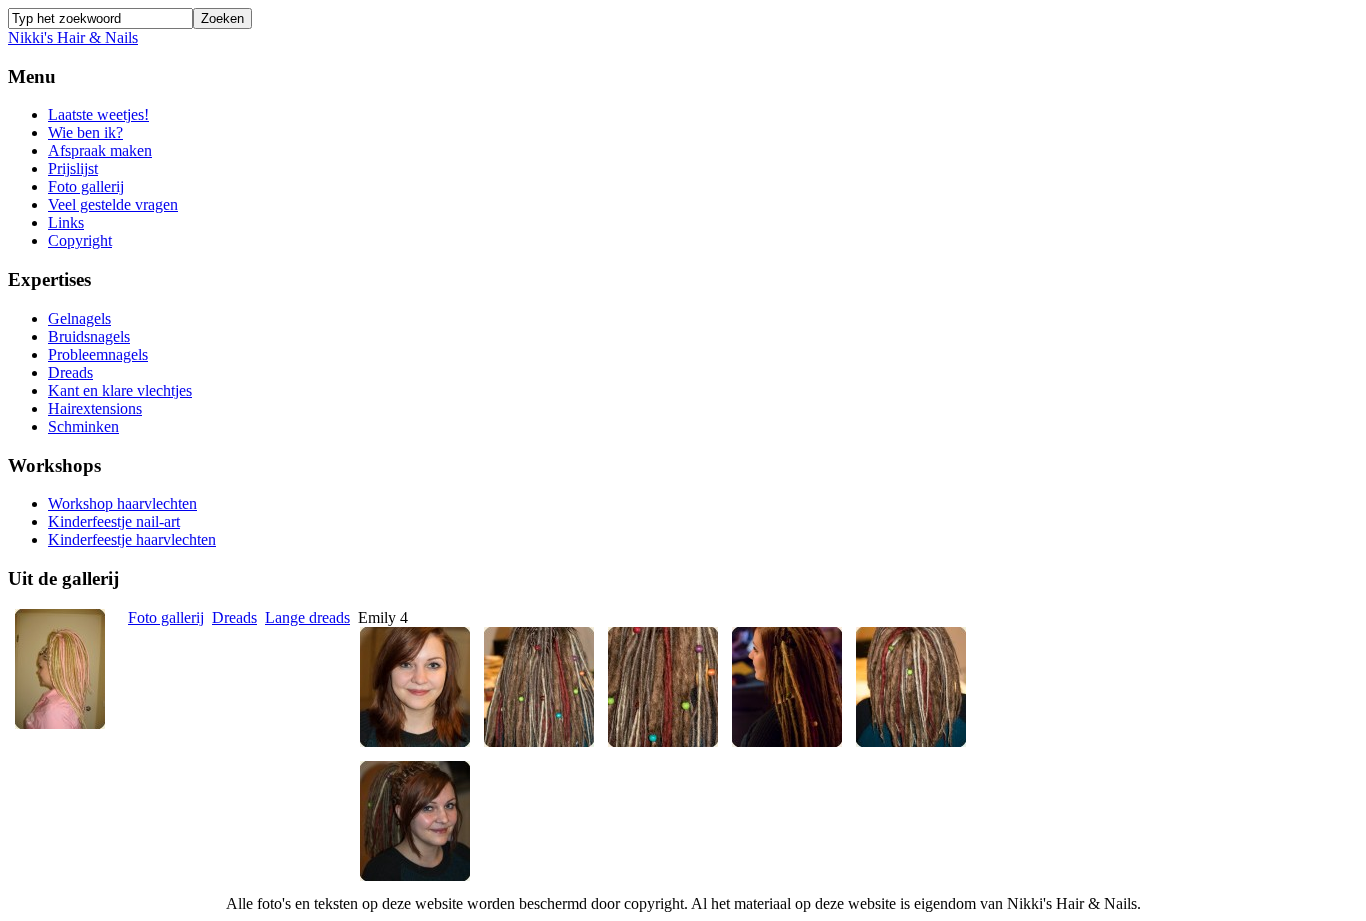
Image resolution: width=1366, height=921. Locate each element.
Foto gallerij (166, 617)
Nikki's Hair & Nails (73, 37)
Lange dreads (307, 617)
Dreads (234, 617)
